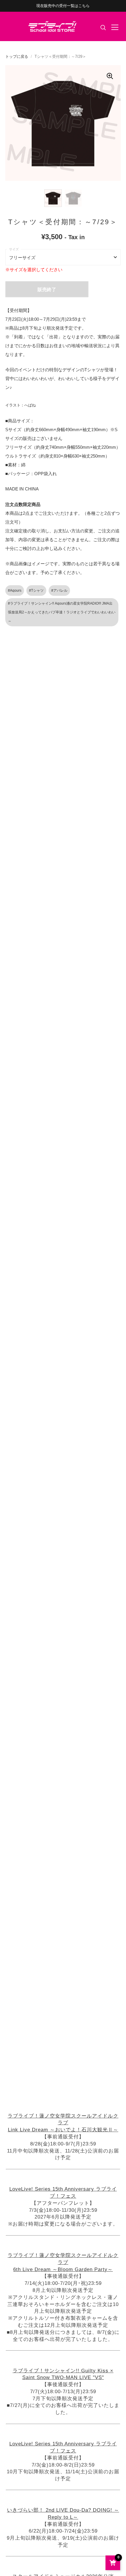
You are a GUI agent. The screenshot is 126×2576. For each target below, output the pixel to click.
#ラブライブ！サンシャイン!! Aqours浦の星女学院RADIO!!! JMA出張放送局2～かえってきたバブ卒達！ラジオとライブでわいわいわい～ (62, 612)
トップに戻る (17, 56)
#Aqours (15, 591)
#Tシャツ (36, 591)
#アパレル (59, 591)
